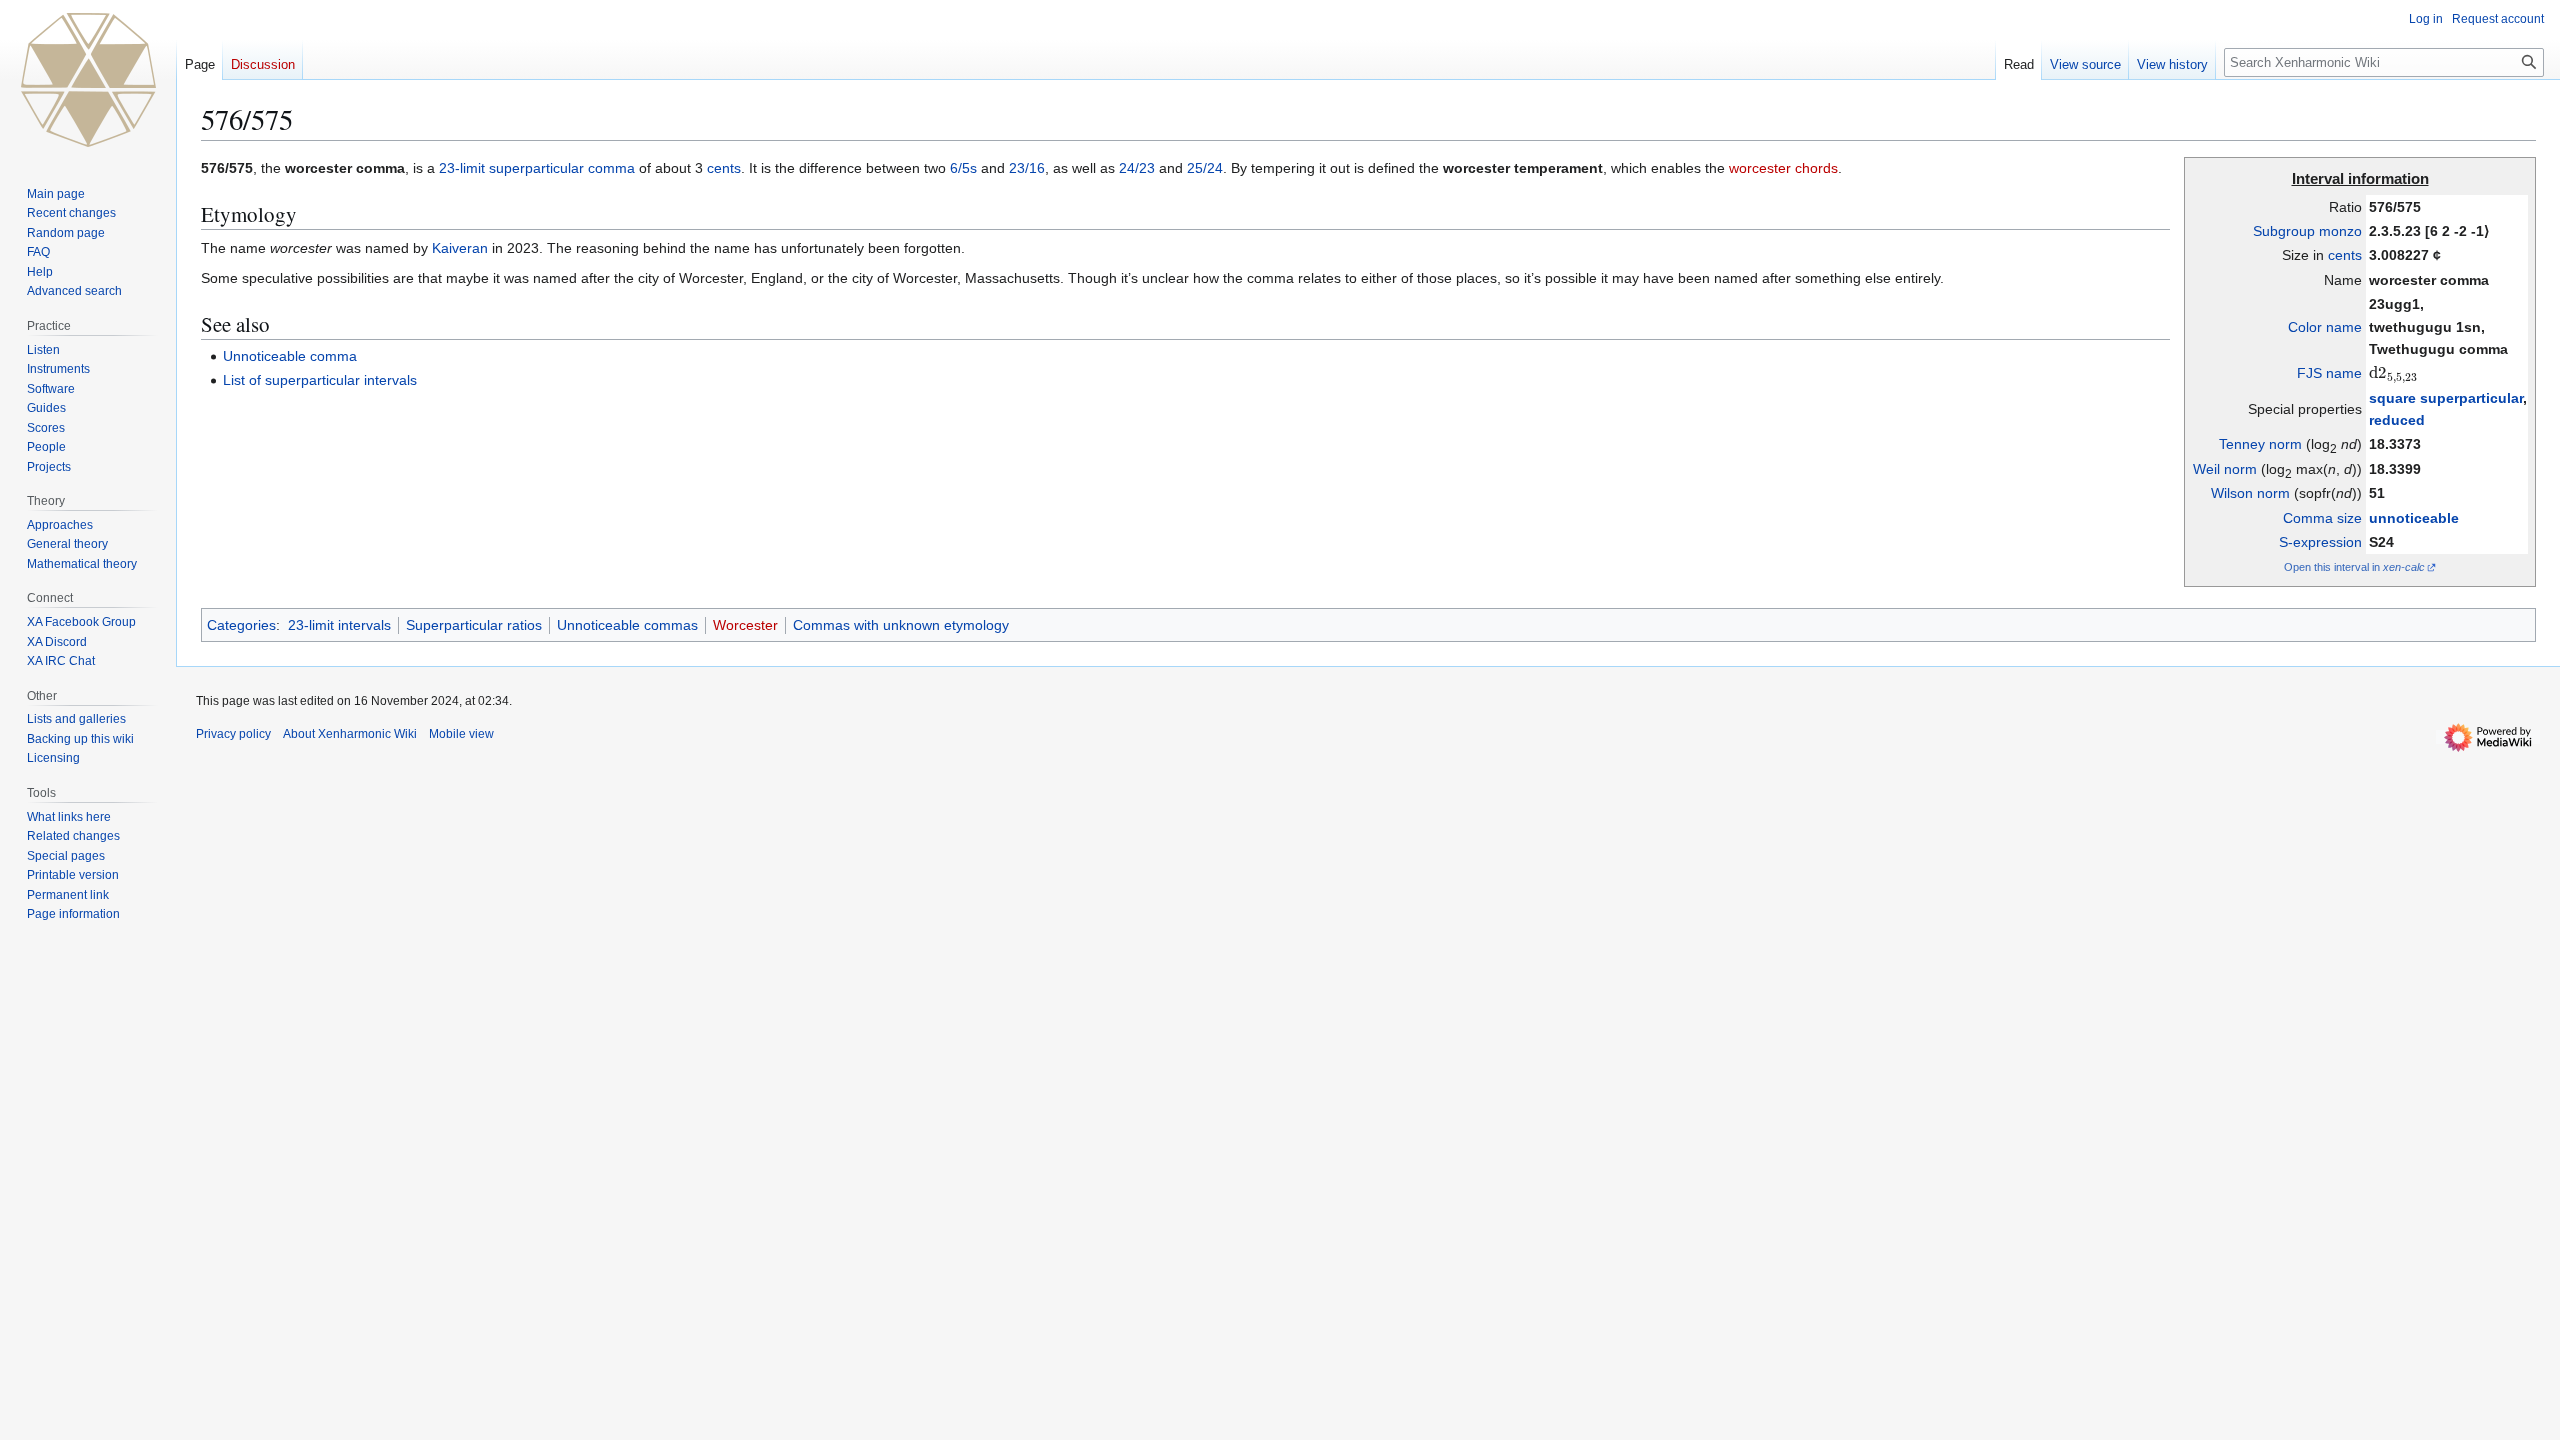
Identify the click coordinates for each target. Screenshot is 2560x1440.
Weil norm (2225, 469)
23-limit (462, 168)
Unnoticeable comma (290, 356)
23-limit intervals (339, 625)
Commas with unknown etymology (901, 625)
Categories (241, 625)
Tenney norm (2260, 444)
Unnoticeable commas (627, 625)
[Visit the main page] (88, 80)
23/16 (1027, 168)
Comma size (2322, 518)
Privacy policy (233, 734)
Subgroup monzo (2307, 231)
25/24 (1205, 168)
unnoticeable (2414, 518)
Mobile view (461, 734)
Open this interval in (2354, 567)
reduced (2397, 420)
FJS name (2329, 373)
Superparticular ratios (474, 625)
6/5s (963, 168)
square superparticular (2446, 398)
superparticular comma (562, 168)
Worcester (745, 625)
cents (2345, 255)
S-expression (2320, 542)
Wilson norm (2250, 493)
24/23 (1137, 168)
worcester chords (1783, 168)
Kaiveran (460, 248)
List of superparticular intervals (320, 380)
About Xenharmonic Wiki (350, 734)
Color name (2325, 327)
